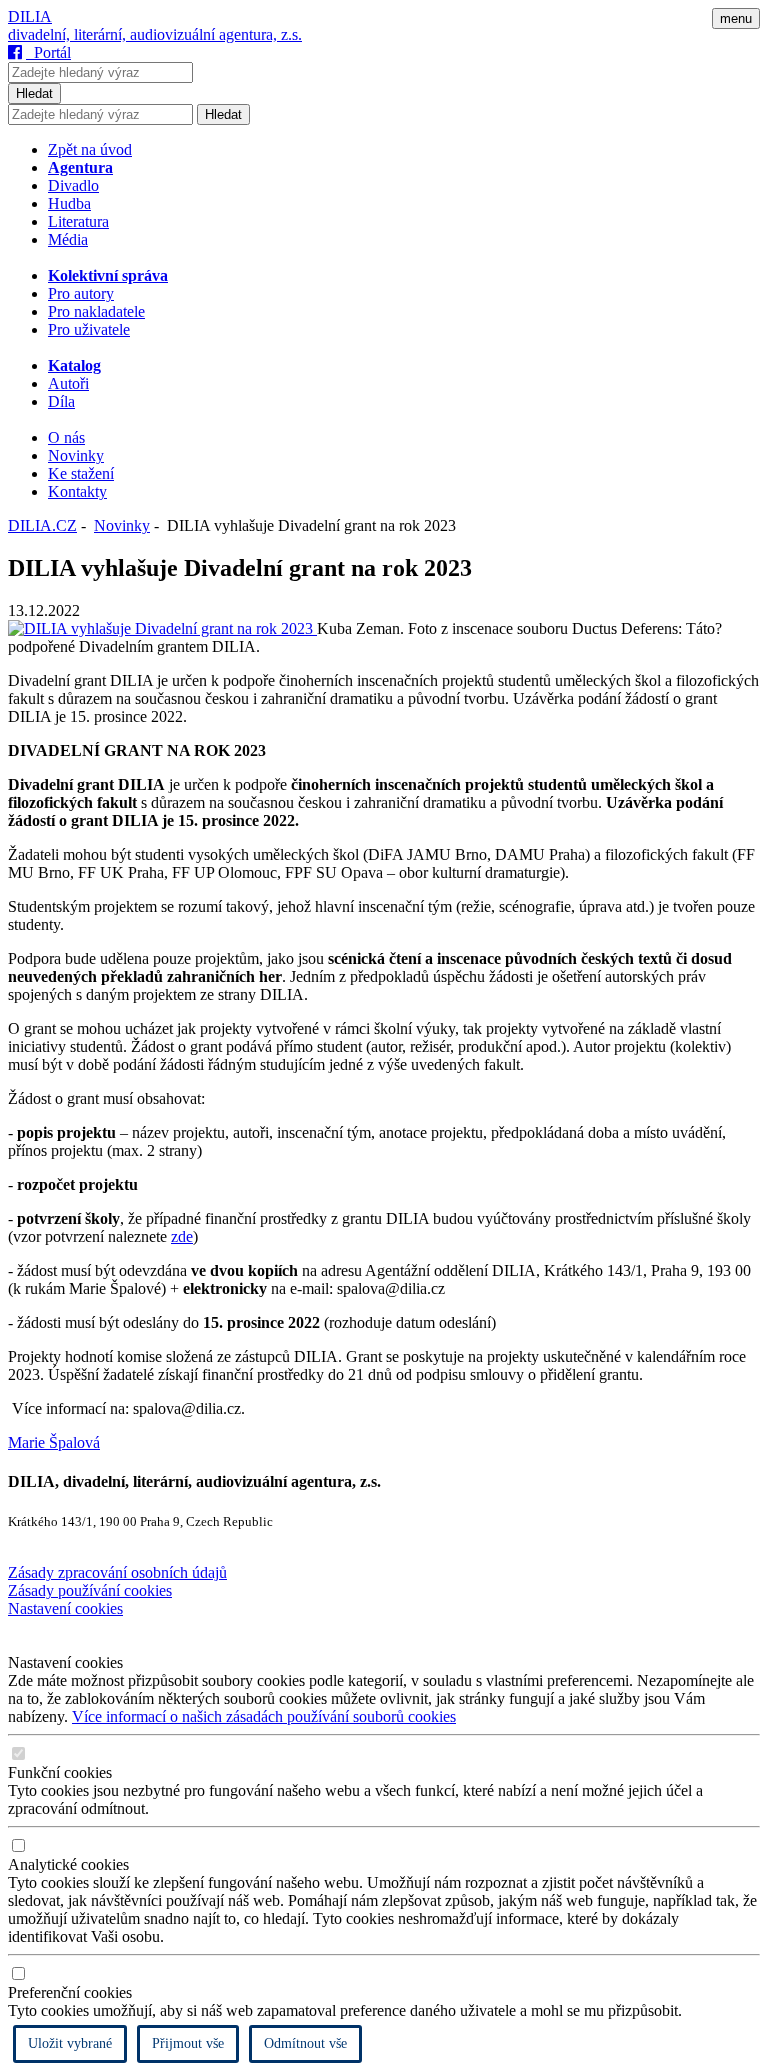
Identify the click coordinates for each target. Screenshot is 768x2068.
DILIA (30, 16)
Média (68, 239)
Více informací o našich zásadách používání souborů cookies (264, 1716)
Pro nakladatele (96, 311)
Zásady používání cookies (90, 1590)
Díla (61, 401)
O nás (66, 437)
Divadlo (73, 185)
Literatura (78, 221)
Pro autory (81, 293)
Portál (48, 52)
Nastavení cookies (65, 1608)
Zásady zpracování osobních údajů (117, 1572)
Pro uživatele (89, 329)
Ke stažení (81, 473)
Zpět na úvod (90, 149)
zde (182, 1236)
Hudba (69, 203)
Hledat (34, 93)
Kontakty (77, 491)
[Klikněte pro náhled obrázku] (162, 628)
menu (736, 18)
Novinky (76, 455)
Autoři (68, 383)
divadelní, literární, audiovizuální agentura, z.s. (155, 34)
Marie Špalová (54, 1442)
